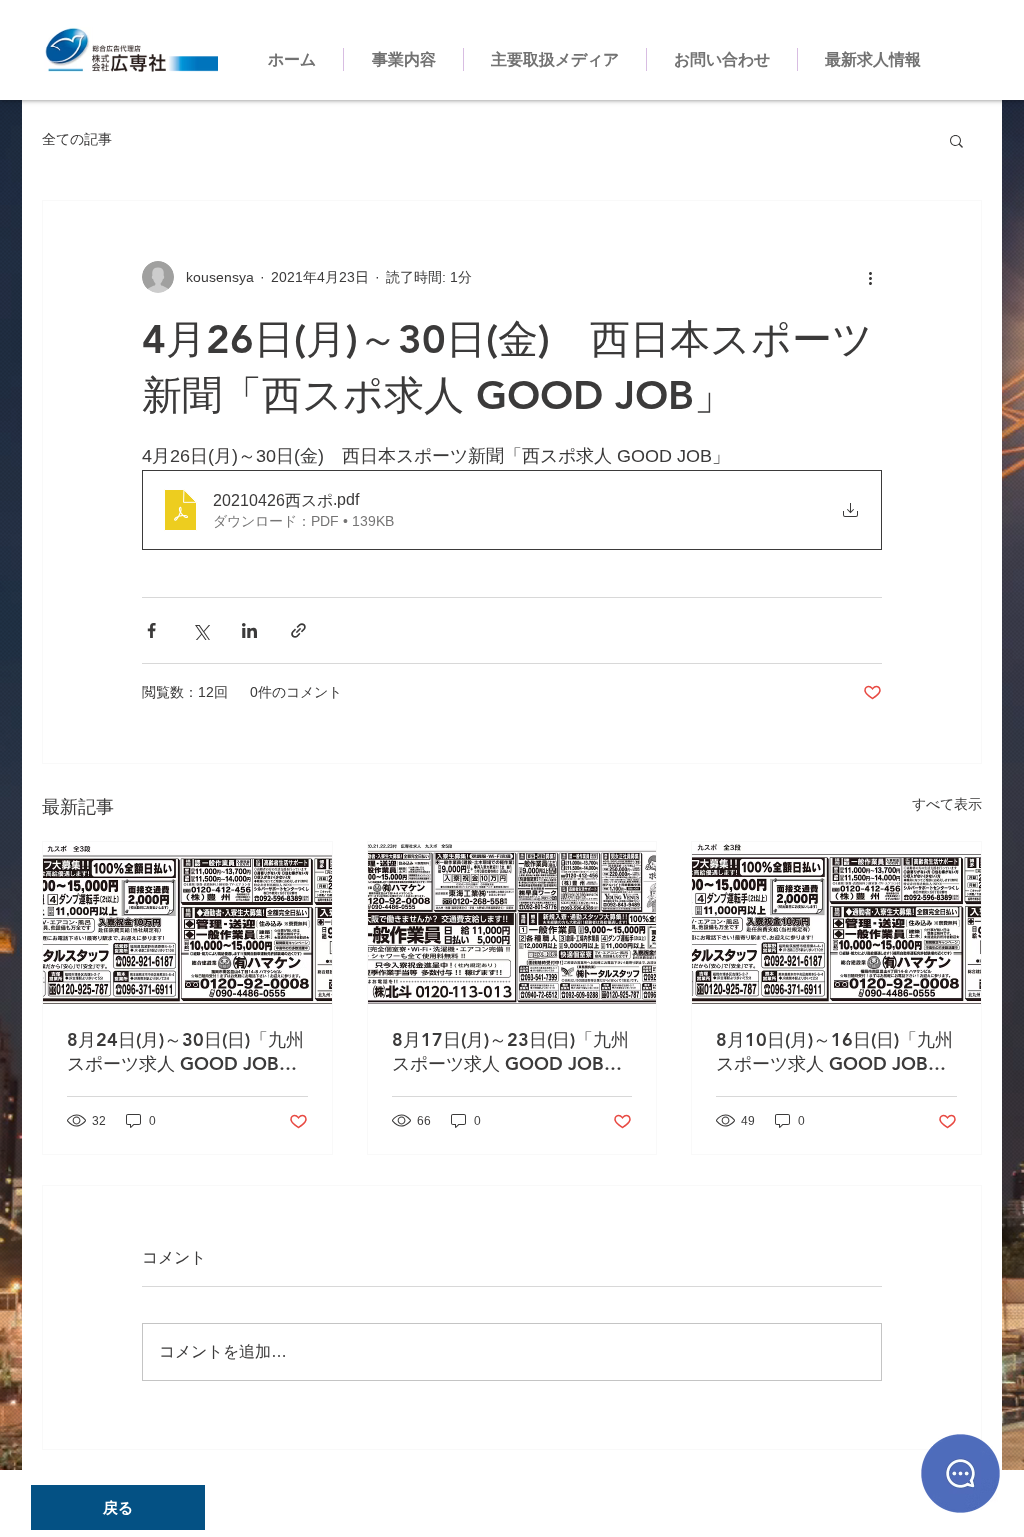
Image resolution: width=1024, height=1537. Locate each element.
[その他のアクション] (870, 277)
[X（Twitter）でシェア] (200, 630)
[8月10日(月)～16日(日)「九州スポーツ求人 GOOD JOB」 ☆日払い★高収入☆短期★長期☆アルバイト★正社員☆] (836, 923)
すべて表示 (947, 804)
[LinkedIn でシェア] (249, 630)
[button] (956, 140)
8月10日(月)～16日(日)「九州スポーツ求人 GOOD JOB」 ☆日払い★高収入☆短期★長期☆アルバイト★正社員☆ (834, 1052)
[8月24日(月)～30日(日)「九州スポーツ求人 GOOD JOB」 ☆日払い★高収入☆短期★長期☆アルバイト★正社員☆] (187, 923)
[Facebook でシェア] (151, 630)
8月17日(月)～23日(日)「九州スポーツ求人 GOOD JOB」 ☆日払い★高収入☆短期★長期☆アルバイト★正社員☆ (510, 1052)
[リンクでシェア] (298, 630)
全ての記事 (77, 139)
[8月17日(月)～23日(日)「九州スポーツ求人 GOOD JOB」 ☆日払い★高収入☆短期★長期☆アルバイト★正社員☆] (512, 923)
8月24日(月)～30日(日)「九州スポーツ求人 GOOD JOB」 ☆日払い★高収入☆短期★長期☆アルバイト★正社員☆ (185, 1052)
